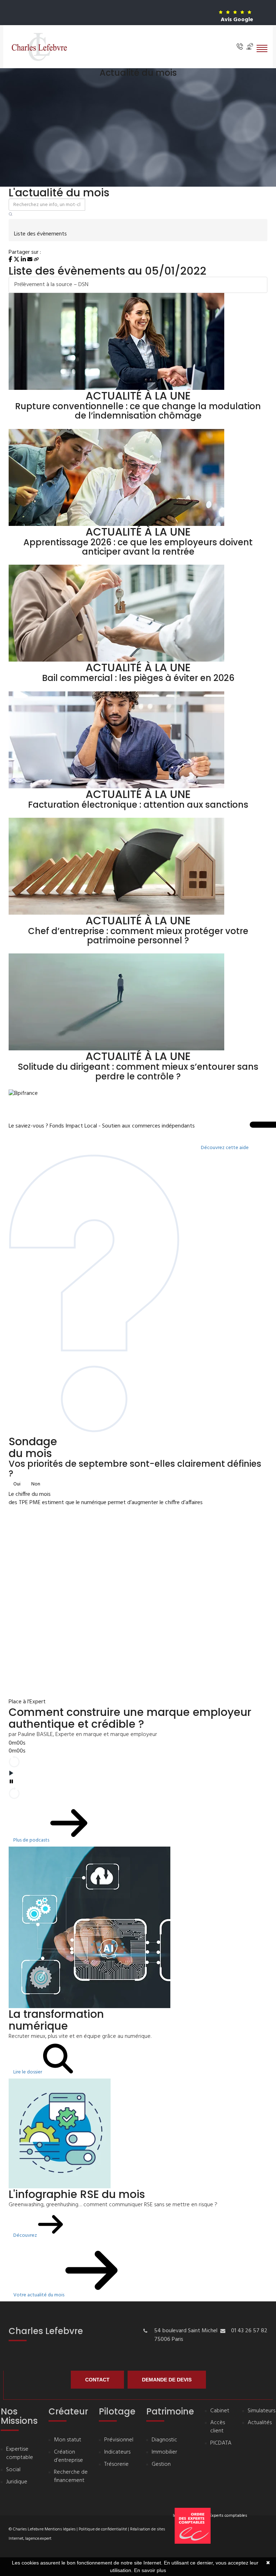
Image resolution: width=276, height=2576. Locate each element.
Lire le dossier (28, 2072)
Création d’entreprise (68, 2456)
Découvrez (26, 2236)
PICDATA (221, 2443)
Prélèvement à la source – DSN (51, 285)
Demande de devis (167, 2380)
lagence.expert (38, 2539)
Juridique (17, 2482)
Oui (17, 1484)
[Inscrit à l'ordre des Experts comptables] (221, 2547)
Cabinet (220, 2411)
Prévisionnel (119, 2440)
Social (13, 2470)
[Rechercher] (11, 215)
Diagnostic (164, 2440)
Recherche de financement (71, 2477)
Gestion (161, 2465)
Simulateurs (261, 2411)
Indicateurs (117, 2452)
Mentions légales (60, 2529)
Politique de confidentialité (103, 2529)
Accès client (218, 2427)
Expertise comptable (20, 2454)
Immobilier (164, 2452)
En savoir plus (150, 2570)
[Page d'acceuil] (39, 47)
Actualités (260, 2423)
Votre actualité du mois (39, 2295)
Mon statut (68, 2440)
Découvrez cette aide (225, 1148)
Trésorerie (116, 2465)
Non (36, 1484)
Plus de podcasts (32, 1840)
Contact (97, 2380)
